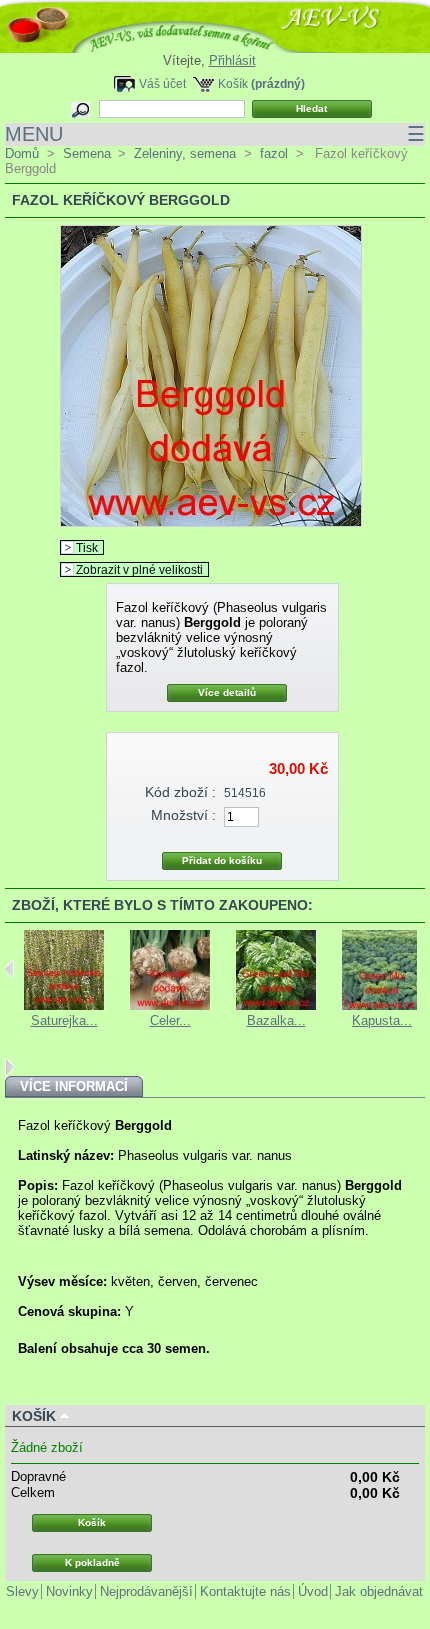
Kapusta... (382, 1020)
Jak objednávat (379, 1591)
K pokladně (92, 1562)
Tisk (87, 547)
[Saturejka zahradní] (64, 1005)
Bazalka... (276, 1020)
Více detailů (227, 692)
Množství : (183, 815)
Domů (22, 153)
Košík (233, 83)
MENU (215, 134)
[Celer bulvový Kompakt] (170, 1005)
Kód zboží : (180, 792)
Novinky (69, 1591)
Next (9, 1067)
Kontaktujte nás (245, 1591)
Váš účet (162, 83)
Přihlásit (232, 60)
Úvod (313, 1591)
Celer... (170, 1020)
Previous (9, 969)
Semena (87, 153)
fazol (274, 153)
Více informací (74, 1086)
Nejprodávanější (146, 1591)
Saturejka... (64, 1020)
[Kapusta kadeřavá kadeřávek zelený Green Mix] (382, 1005)
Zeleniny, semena (185, 153)
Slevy (22, 1591)
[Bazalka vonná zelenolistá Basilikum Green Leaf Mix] (276, 1005)
